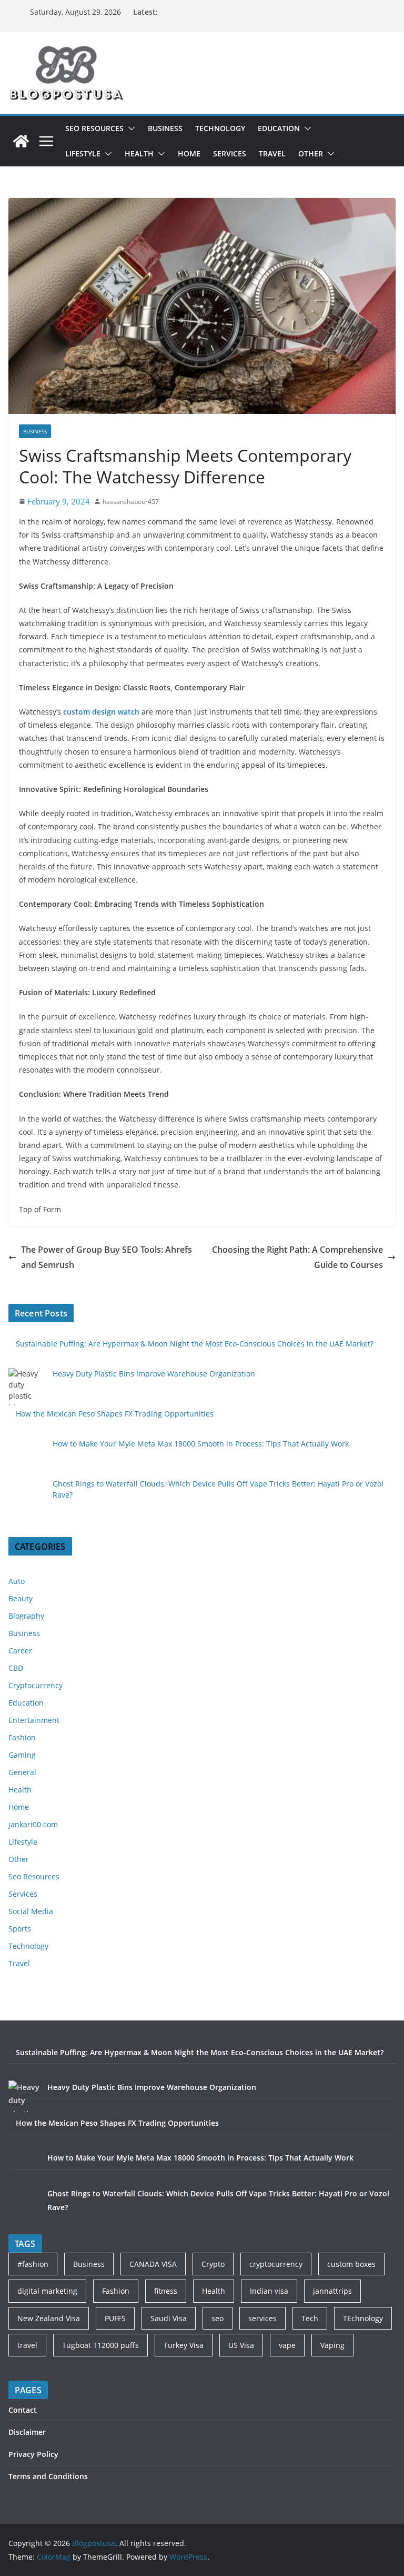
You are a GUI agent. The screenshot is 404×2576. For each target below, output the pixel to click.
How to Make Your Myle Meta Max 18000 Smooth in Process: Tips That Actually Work (201, 1444)
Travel (272, 153)
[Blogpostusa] (21, 141)
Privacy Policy (33, 2454)
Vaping (332, 2345)
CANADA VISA (153, 2264)
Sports (20, 1929)
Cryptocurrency (36, 1685)
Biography (26, 1616)
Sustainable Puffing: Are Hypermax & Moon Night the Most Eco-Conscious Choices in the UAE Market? (195, 1344)
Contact (23, 2410)
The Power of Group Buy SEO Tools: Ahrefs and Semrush (107, 1257)
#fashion (33, 2264)
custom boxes (351, 2264)
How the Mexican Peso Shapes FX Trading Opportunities (115, 1414)
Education (279, 128)
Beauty (21, 1598)
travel (27, 2345)
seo (218, 2318)
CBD (16, 1668)
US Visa (241, 2345)
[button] (129, 128)
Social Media (31, 1911)
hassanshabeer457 (131, 502)
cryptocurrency (276, 2264)
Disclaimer (27, 2432)
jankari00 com (33, 1824)
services (262, 2318)
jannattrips (332, 2291)
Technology (220, 128)
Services (230, 153)
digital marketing (47, 2291)
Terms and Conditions (48, 2476)
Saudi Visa (169, 2318)
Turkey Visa (184, 2345)
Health (139, 153)
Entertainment (34, 1720)
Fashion (22, 1737)
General (22, 1772)
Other (311, 153)
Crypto (213, 2264)
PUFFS (115, 2318)
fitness (166, 2291)
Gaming (22, 1755)
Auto (17, 1581)
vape (287, 2345)
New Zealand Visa (49, 2318)
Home (189, 153)
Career (20, 1651)
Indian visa (269, 2291)
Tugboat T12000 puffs (100, 2345)
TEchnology (363, 2318)
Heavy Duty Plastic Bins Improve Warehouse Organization (154, 1374)
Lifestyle (83, 153)
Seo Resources (94, 128)
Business (165, 128)
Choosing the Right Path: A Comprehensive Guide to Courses (297, 1257)
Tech (310, 2318)
